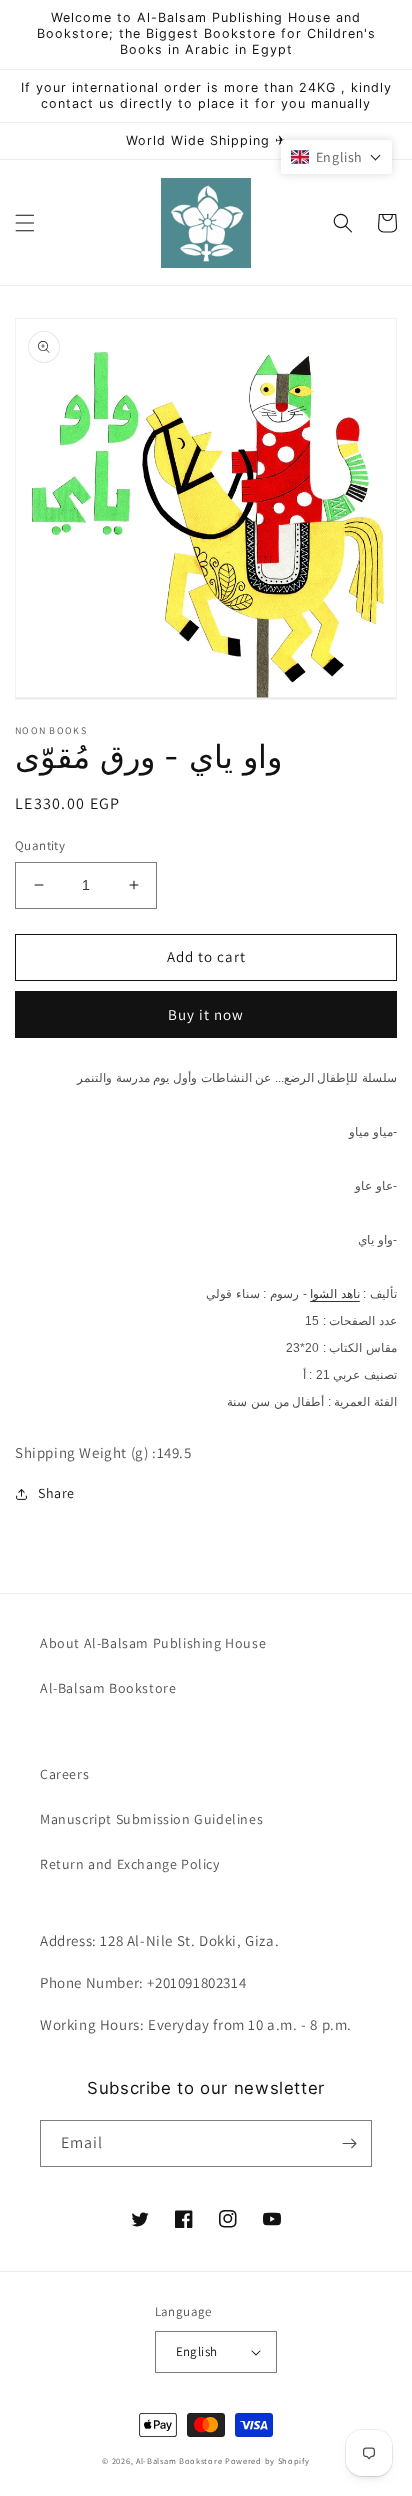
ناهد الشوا (335, 1294)
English (197, 2351)
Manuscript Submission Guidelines (151, 1819)
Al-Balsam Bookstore (108, 1688)
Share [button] (56, 1493)
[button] (25, 223)
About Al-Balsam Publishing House (153, 1643)
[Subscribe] (349, 2143)
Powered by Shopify (267, 2460)
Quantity (40, 845)
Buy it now (206, 1014)
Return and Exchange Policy (130, 1864)
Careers (64, 1774)
